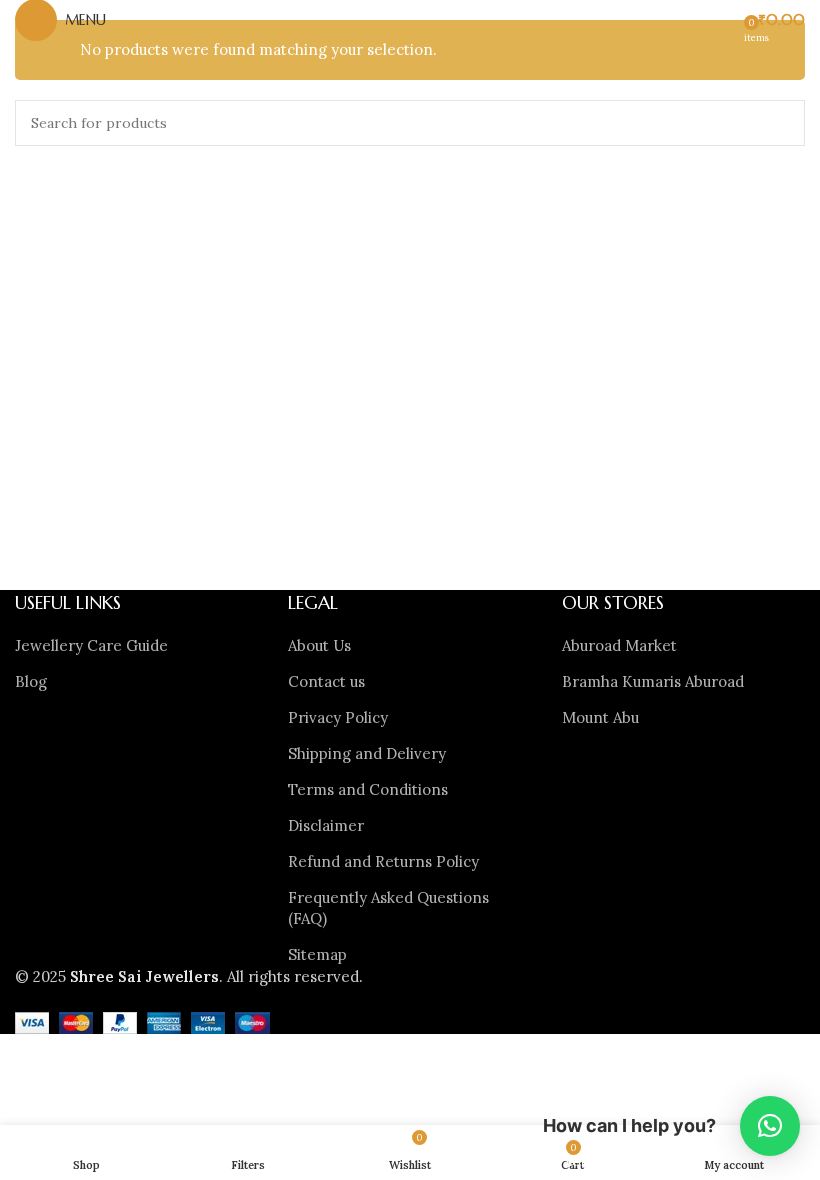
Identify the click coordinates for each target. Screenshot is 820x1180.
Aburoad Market (619, 645)
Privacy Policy (338, 717)
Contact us (326, 681)
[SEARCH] (782, 123)
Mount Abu (600, 717)
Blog (31, 681)
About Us (319, 645)
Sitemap (317, 954)
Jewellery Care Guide (91, 645)
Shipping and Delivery (367, 753)
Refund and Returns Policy (383, 861)
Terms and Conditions (368, 789)
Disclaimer (326, 825)
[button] (770, 1126)
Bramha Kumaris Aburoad (653, 681)
